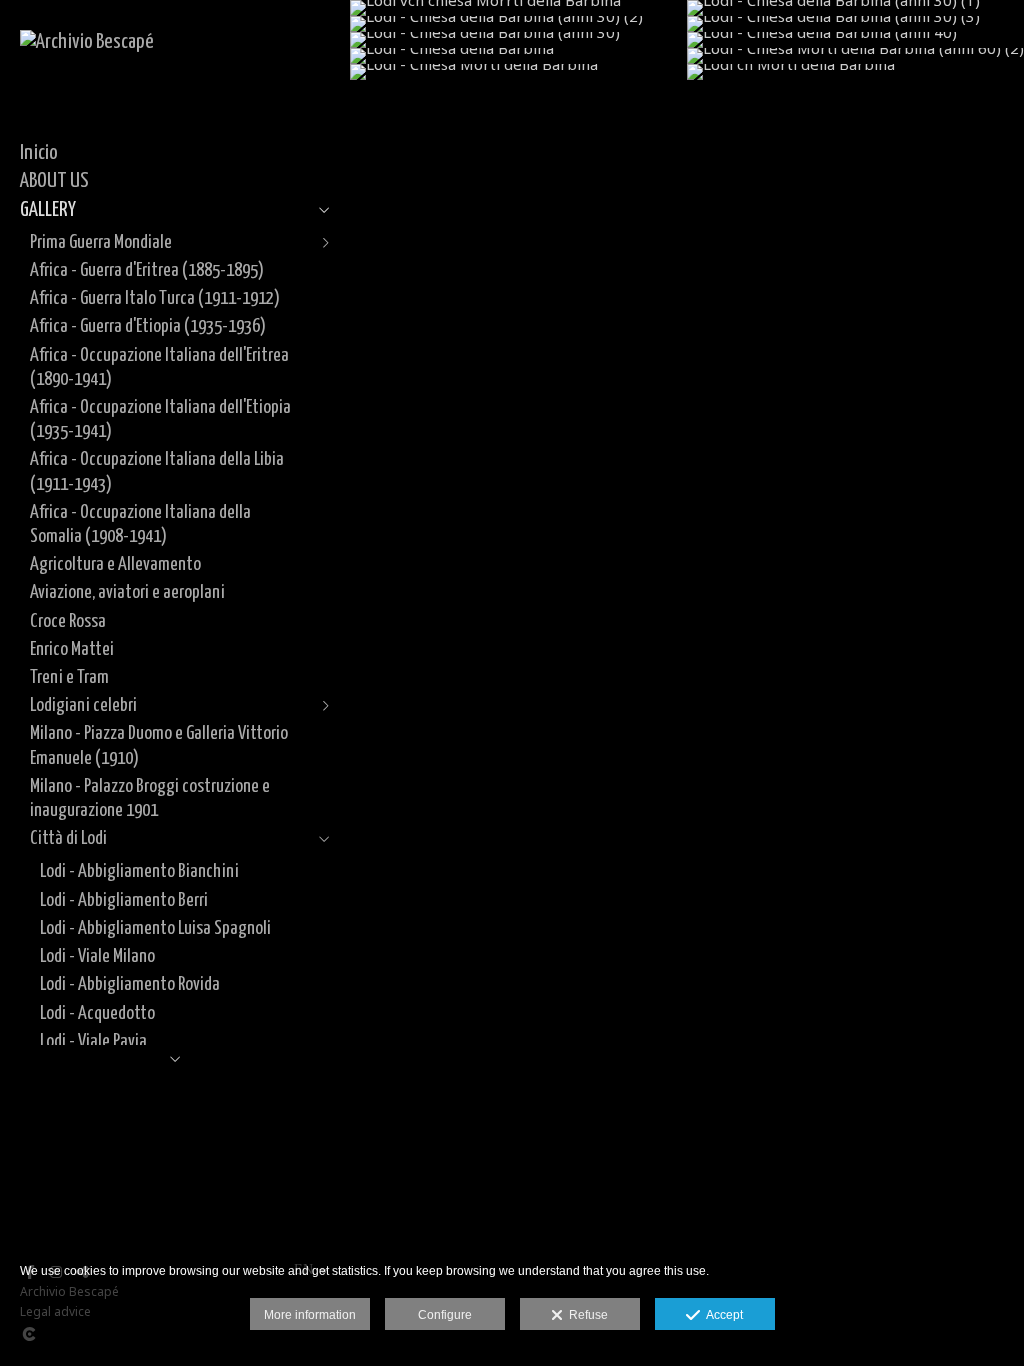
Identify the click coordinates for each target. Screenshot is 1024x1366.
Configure (445, 1315)
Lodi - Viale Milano (97, 956)
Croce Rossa (68, 621)
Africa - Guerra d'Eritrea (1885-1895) (147, 270)
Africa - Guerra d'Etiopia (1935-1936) (148, 326)
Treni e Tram (69, 677)
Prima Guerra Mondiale (101, 242)
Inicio (39, 153)
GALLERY (48, 210)
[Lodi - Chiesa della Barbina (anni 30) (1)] (855, 8)
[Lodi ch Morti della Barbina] (855, 72)
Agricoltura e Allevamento (115, 564)
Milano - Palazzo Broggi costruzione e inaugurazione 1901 (150, 798)
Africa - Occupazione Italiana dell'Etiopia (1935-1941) (160, 419)
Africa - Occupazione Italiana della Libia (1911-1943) (157, 471)
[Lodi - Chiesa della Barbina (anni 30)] (518, 40)
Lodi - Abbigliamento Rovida (130, 984)
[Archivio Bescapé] (87, 42)
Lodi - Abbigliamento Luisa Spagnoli (155, 928)
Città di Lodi (68, 838)
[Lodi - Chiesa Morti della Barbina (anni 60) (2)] (855, 56)
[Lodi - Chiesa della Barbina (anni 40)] (855, 40)
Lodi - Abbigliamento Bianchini (139, 871)
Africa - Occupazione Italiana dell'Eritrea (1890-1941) (159, 367)
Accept (721, 1315)
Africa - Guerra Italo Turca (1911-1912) (155, 298)
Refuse (585, 1315)
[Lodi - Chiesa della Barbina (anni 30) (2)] (518, 24)
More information (310, 1315)
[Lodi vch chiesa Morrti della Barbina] (518, 8)
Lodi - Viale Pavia (93, 1041)
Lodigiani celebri (83, 705)
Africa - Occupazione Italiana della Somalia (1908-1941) (140, 524)
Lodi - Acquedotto (97, 1013)
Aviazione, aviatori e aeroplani (127, 592)
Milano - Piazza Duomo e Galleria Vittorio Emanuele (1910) (159, 745)
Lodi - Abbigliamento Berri (124, 900)
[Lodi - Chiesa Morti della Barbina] (518, 72)
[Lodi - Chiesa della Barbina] (518, 56)
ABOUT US (54, 181)
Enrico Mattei (72, 649)
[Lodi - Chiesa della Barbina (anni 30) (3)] (855, 24)
